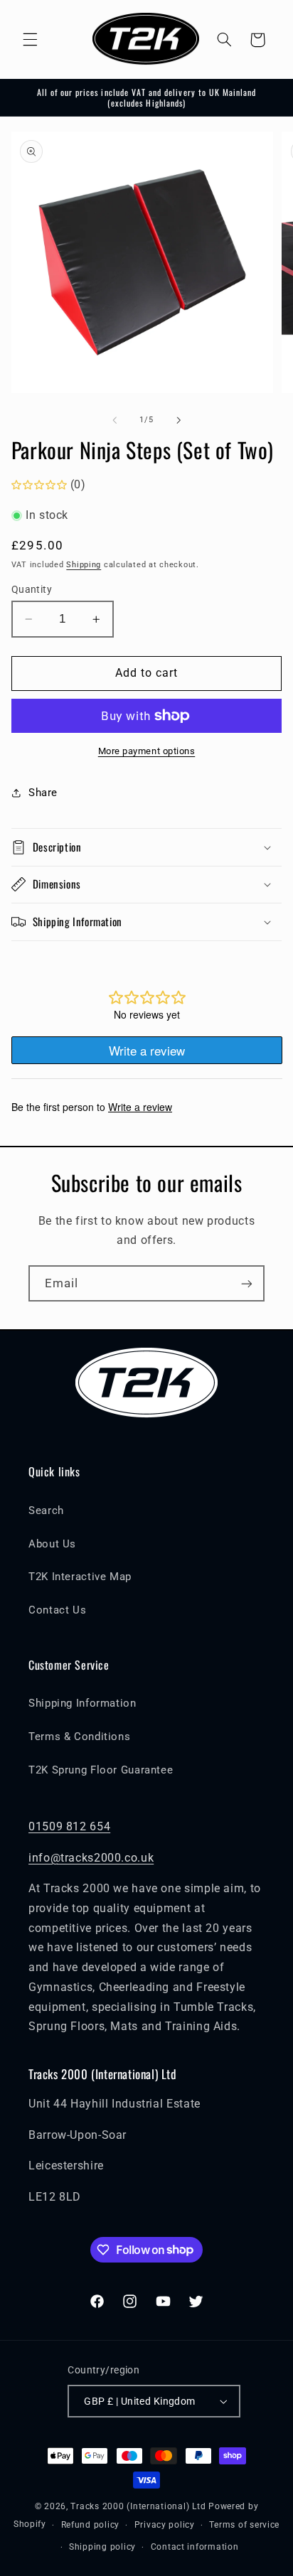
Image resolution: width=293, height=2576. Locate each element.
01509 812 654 (69, 1826)
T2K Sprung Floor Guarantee (101, 1770)
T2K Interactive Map (80, 1577)
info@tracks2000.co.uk (91, 1858)
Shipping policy (102, 2547)
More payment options (147, 751)
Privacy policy (165, 2525)
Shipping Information (82, 1703)
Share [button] (43, 793)
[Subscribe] (247, 1283)
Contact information (195, 2547)
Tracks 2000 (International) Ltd (138, 2506)
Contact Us (57, 1610)
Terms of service (244, 2525)
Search (46, 1510)
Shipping (84, 565)
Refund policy (91, 2525)
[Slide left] (114, 420)
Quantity (32, 589)
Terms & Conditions (79, 1737)
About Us (52, 1544)
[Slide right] (179, 420)
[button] (30, 40)
